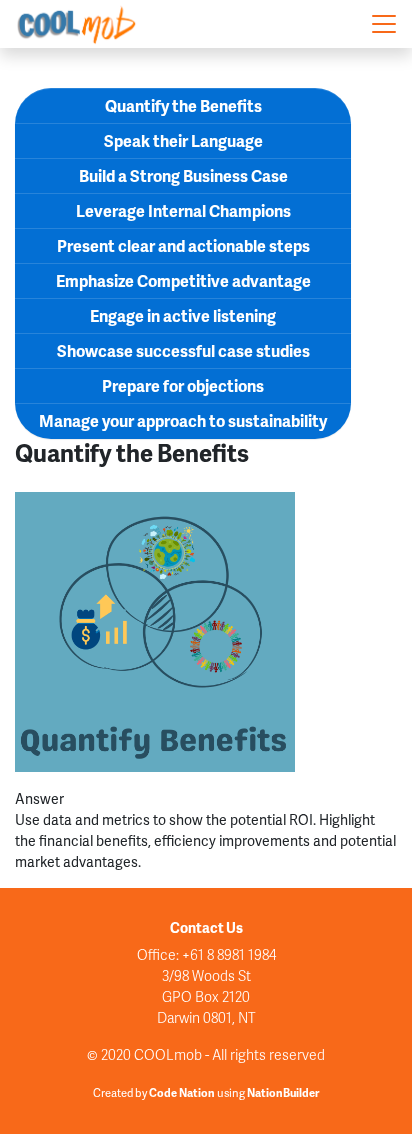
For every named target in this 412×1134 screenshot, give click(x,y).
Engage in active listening (183, 315)
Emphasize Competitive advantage (183, 280)
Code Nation (182, 1092)
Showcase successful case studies (183, 350)
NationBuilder (283, 1092)
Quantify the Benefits (183, 105)
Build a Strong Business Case (183, 175)
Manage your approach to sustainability (183, 420)
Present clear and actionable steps (183, 245)
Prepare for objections (183, 385)
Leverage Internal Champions (183, 210)
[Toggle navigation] (384, 24)
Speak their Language (183, 140)
